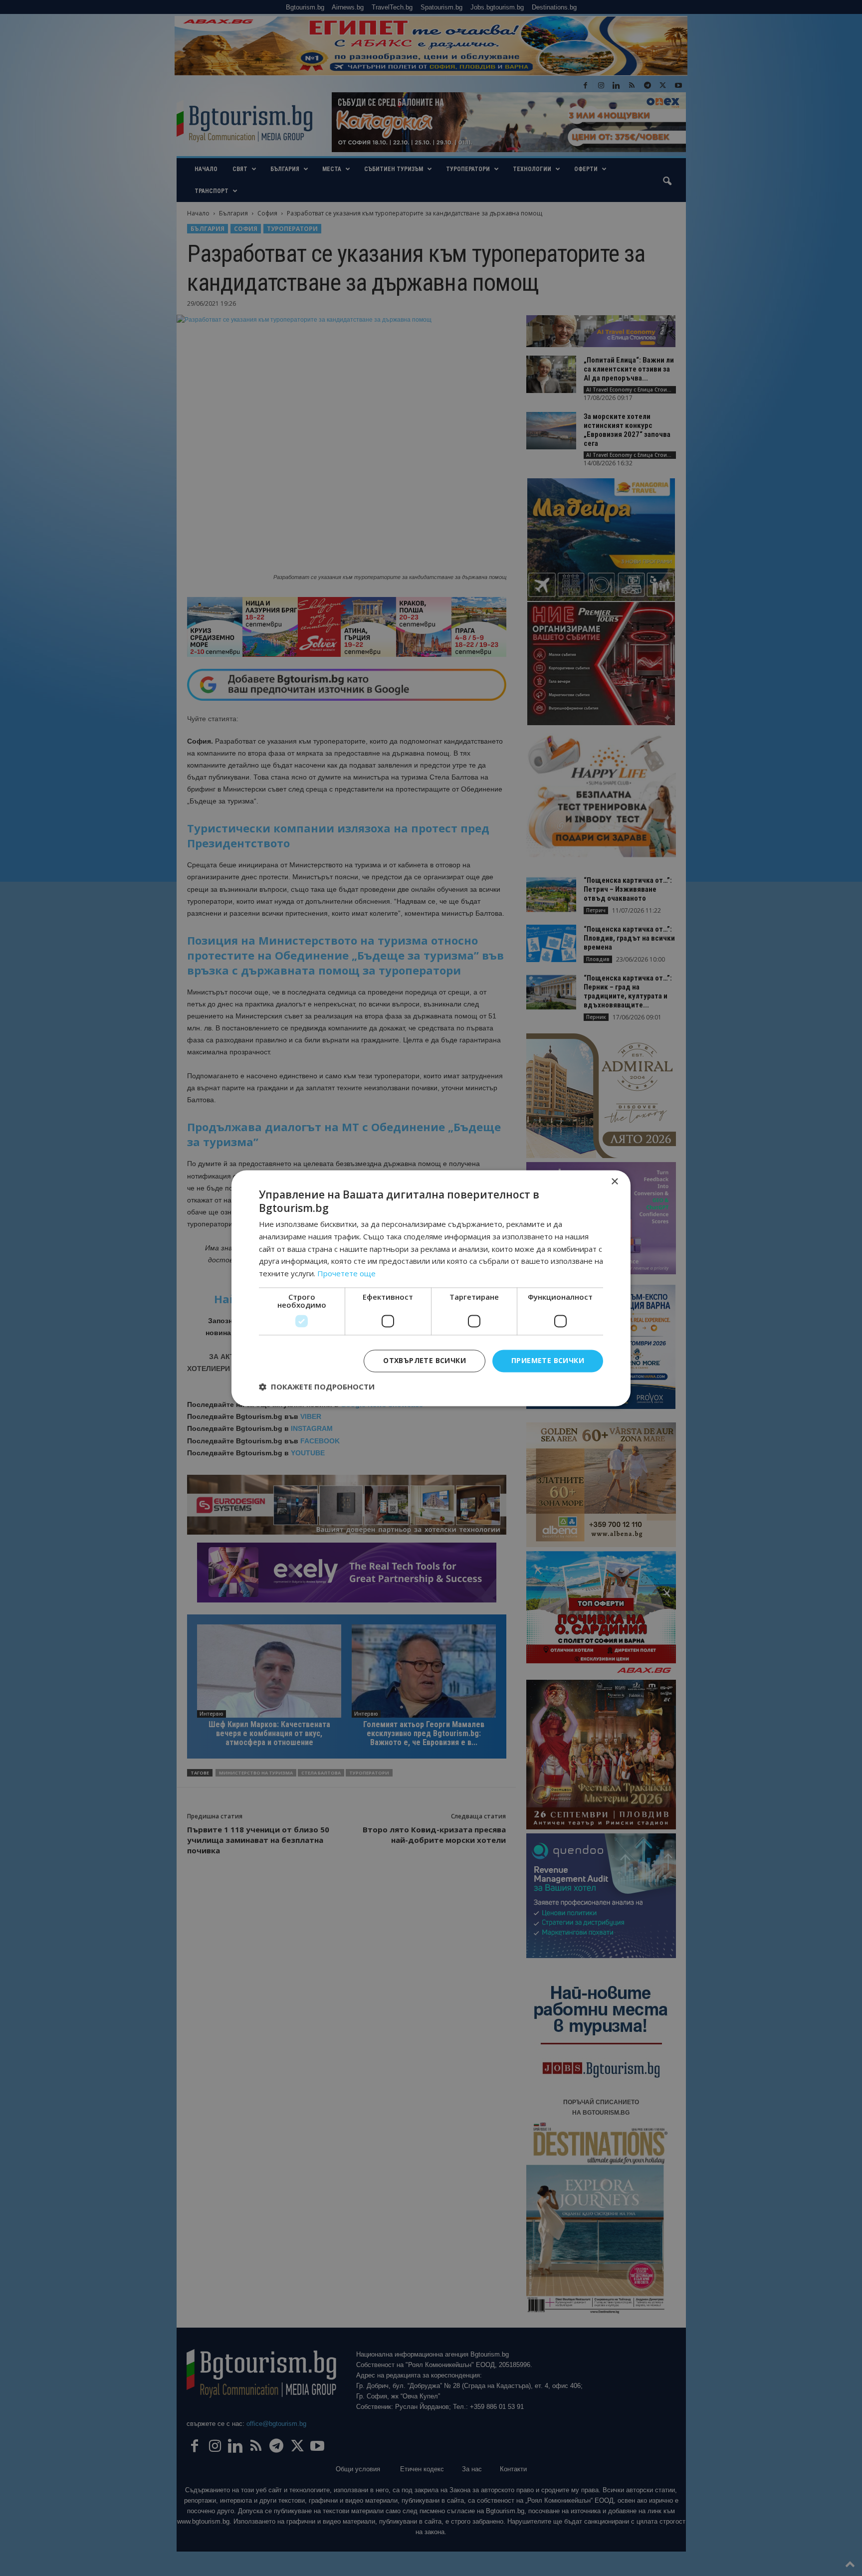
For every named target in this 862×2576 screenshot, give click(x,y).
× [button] (614, 1182)
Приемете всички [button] (548, 1360)
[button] (317, 1387)
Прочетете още (346, 1274)
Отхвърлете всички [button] (425, 1360)
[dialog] (431, 1288)
